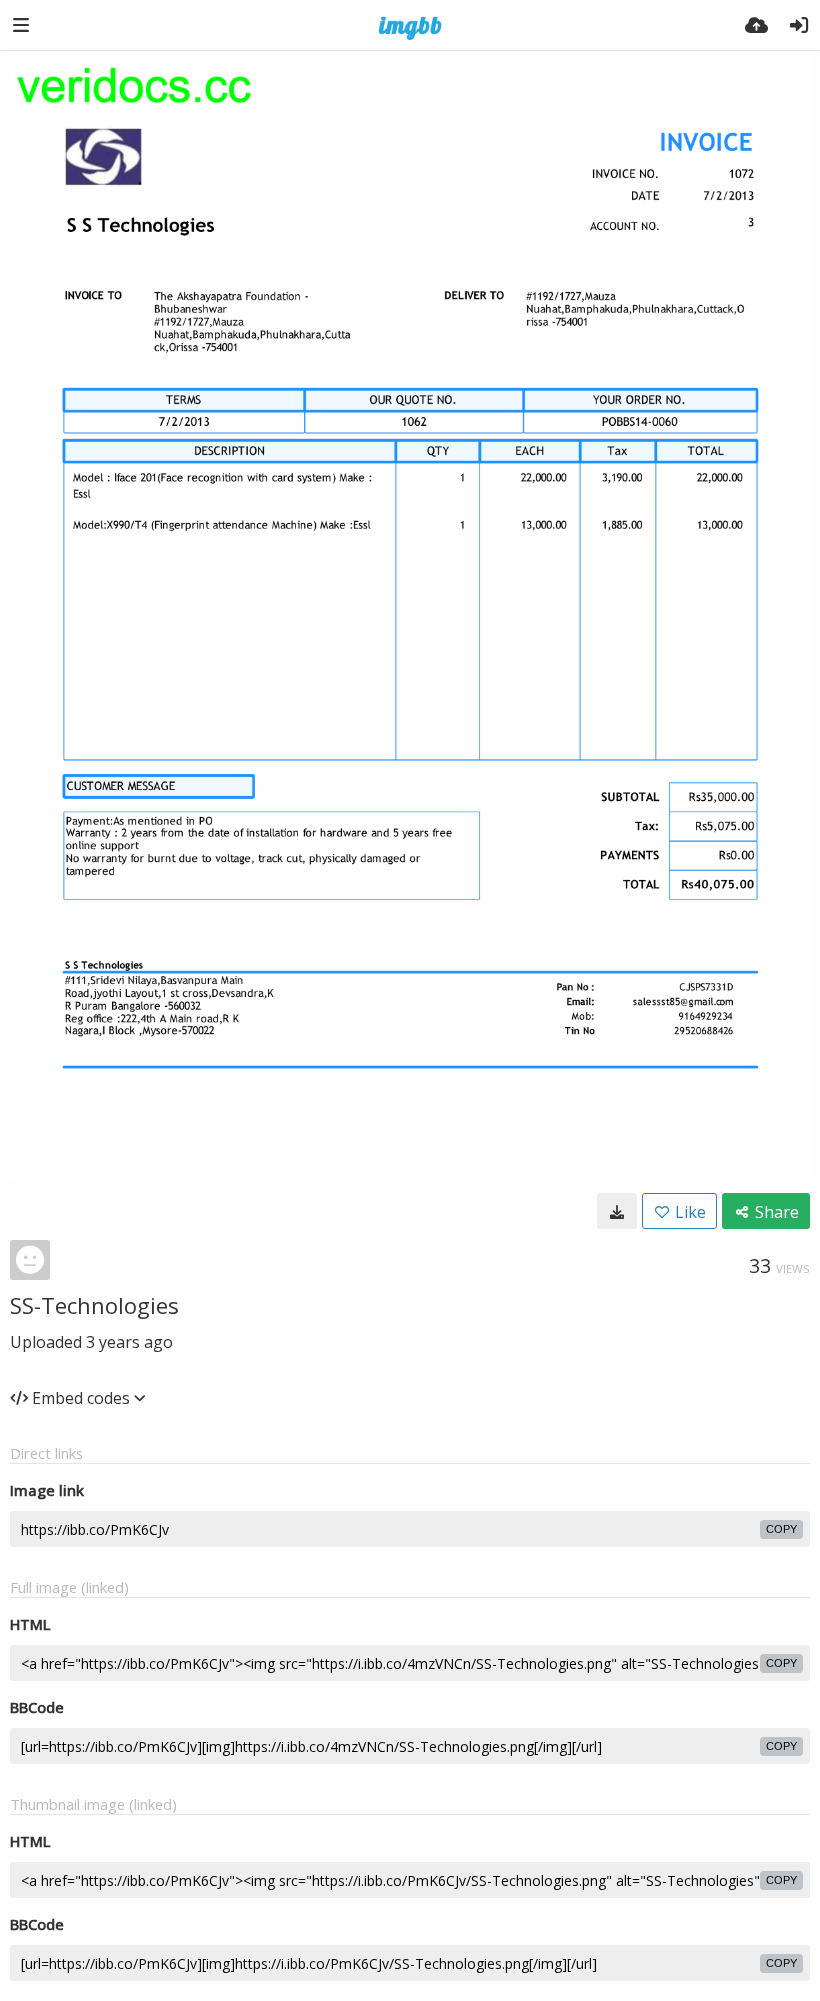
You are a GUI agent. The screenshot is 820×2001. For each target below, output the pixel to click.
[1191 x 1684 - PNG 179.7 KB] (617, 1211)
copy (781, 1529)
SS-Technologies (94, 1305)
